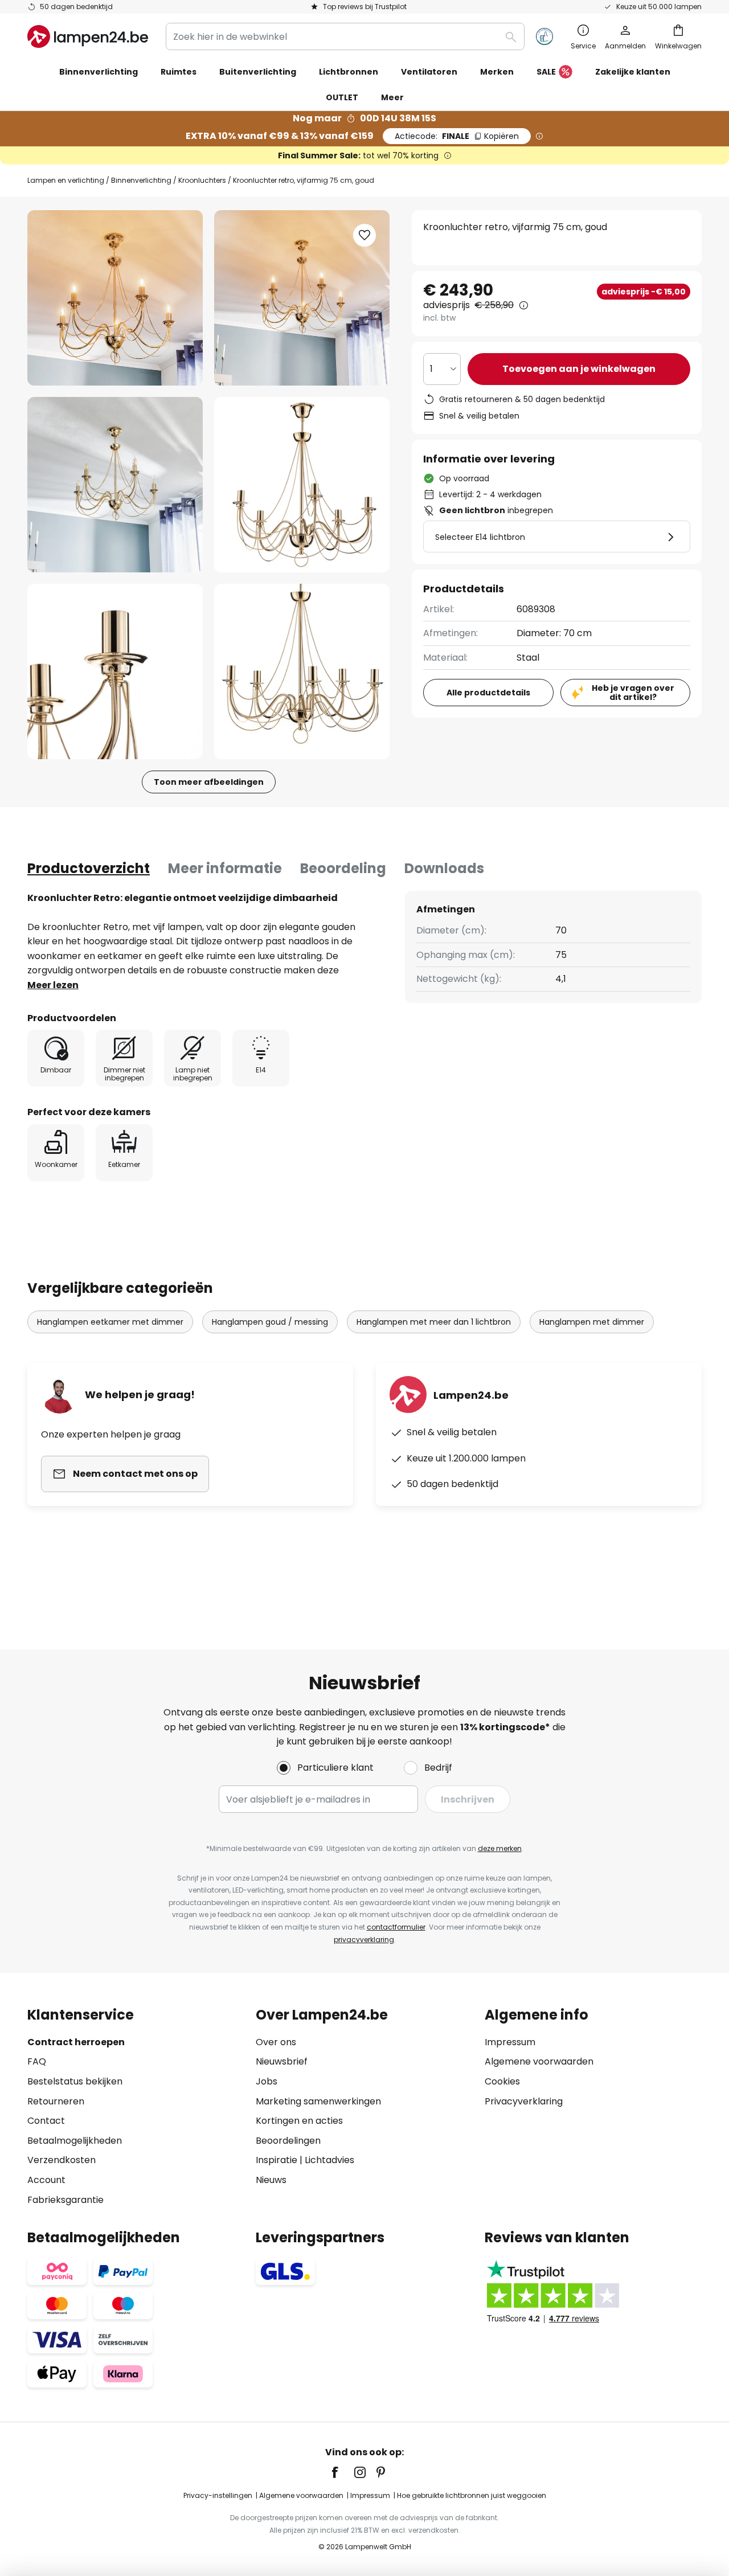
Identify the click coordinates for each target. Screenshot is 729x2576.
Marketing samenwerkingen (318, 2101)
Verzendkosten (62, 2160)
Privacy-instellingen (218, 2495)
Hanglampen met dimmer (592, 1322)
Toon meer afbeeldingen (209, 782)
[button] (115, 485)
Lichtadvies (329, 2160)
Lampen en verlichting (66, 180)
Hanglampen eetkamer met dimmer (110, 1322)
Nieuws (271, 2180)
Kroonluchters (202, 180)
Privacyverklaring (524, 2101)
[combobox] (345, 36)
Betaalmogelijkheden (75, 2141)
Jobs (267, 2081)
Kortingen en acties (299, 2121)
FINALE (457, 136)
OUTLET (342, 97)
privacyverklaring (364, 1940)
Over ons (276, 2042)
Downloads (444, 868)
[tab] (89, 869)
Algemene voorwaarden (539, 2061)
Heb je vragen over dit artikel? (633, 693)
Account (46, 2180)
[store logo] (88, 36)
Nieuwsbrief (282, 2061)
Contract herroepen (76, 2042)
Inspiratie (277, 2160)
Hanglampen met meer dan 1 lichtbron (434, 1322)
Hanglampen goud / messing (270, 1322)
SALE (546, 72)
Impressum (510, 2042)
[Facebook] (342, 2472)
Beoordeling (343, 868)
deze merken (500, 1848)
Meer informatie (225, 868)
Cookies (502, 2081)
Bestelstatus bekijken (75, 2081)
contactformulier (396, 1927)
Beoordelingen (288, 2141)
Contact (46, 2121)
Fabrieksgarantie (65, 2200)
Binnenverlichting (141, 180)
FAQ (37, 2061)
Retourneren (56, 2101)
